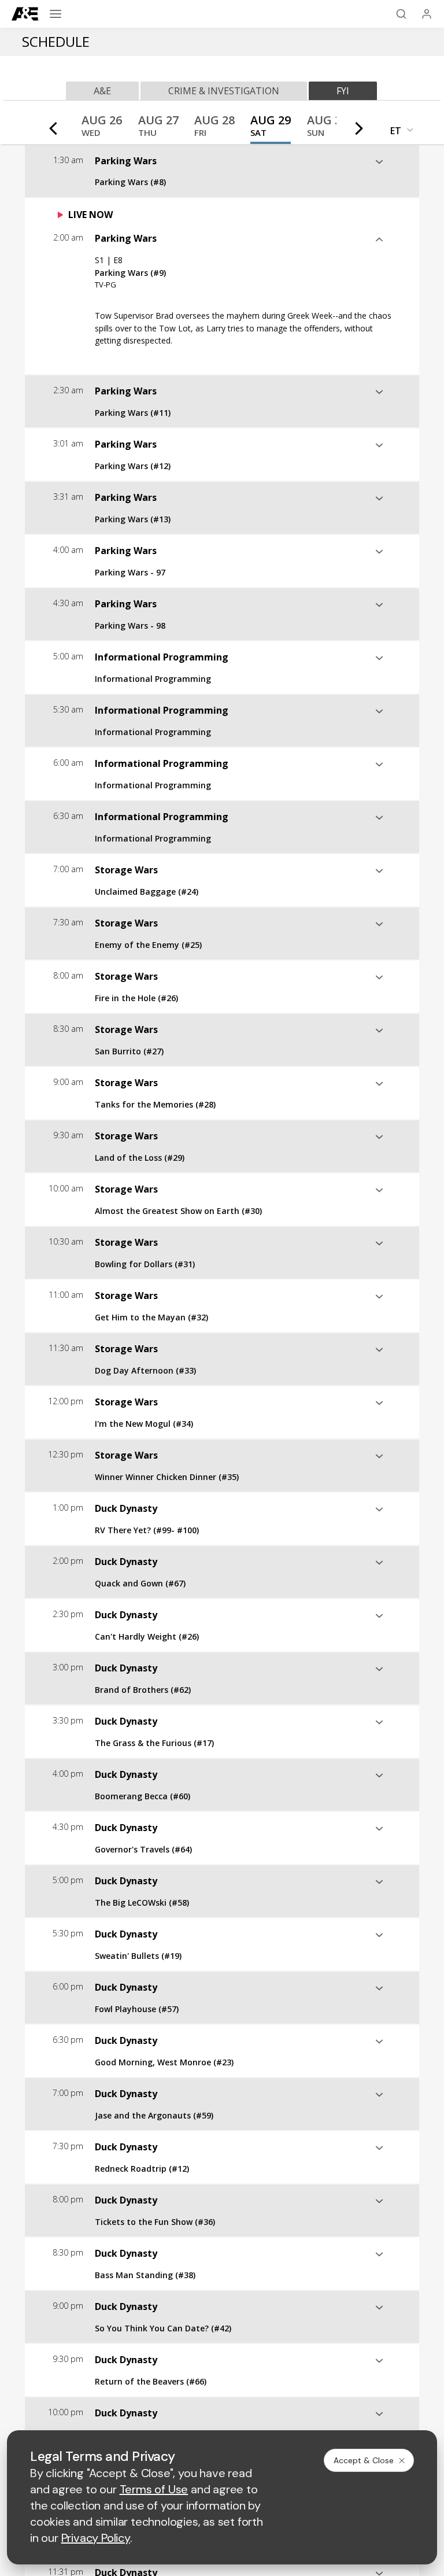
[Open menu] (55, 14)
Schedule (56, 41)
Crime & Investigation (224, 91)
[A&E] (25, 14)
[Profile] (427, 14)
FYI (343, 91)
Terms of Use (154, 2489)
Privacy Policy (96, 2538)
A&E (102, 91)
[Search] (401, 14)
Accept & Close (364, 2460)
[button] (102, 129)
